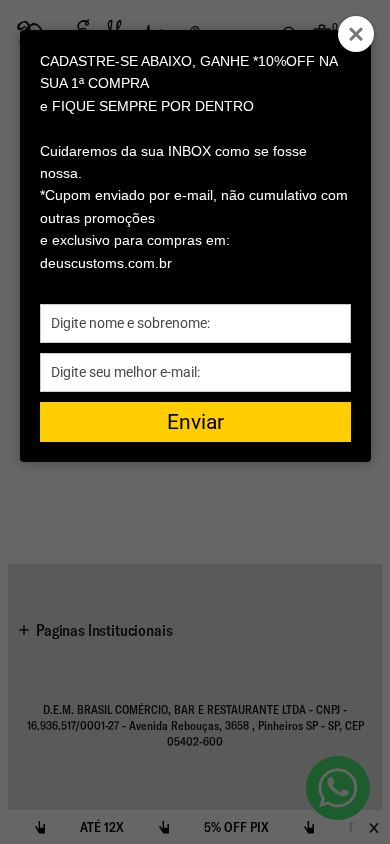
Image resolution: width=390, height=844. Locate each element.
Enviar (195, 422)
